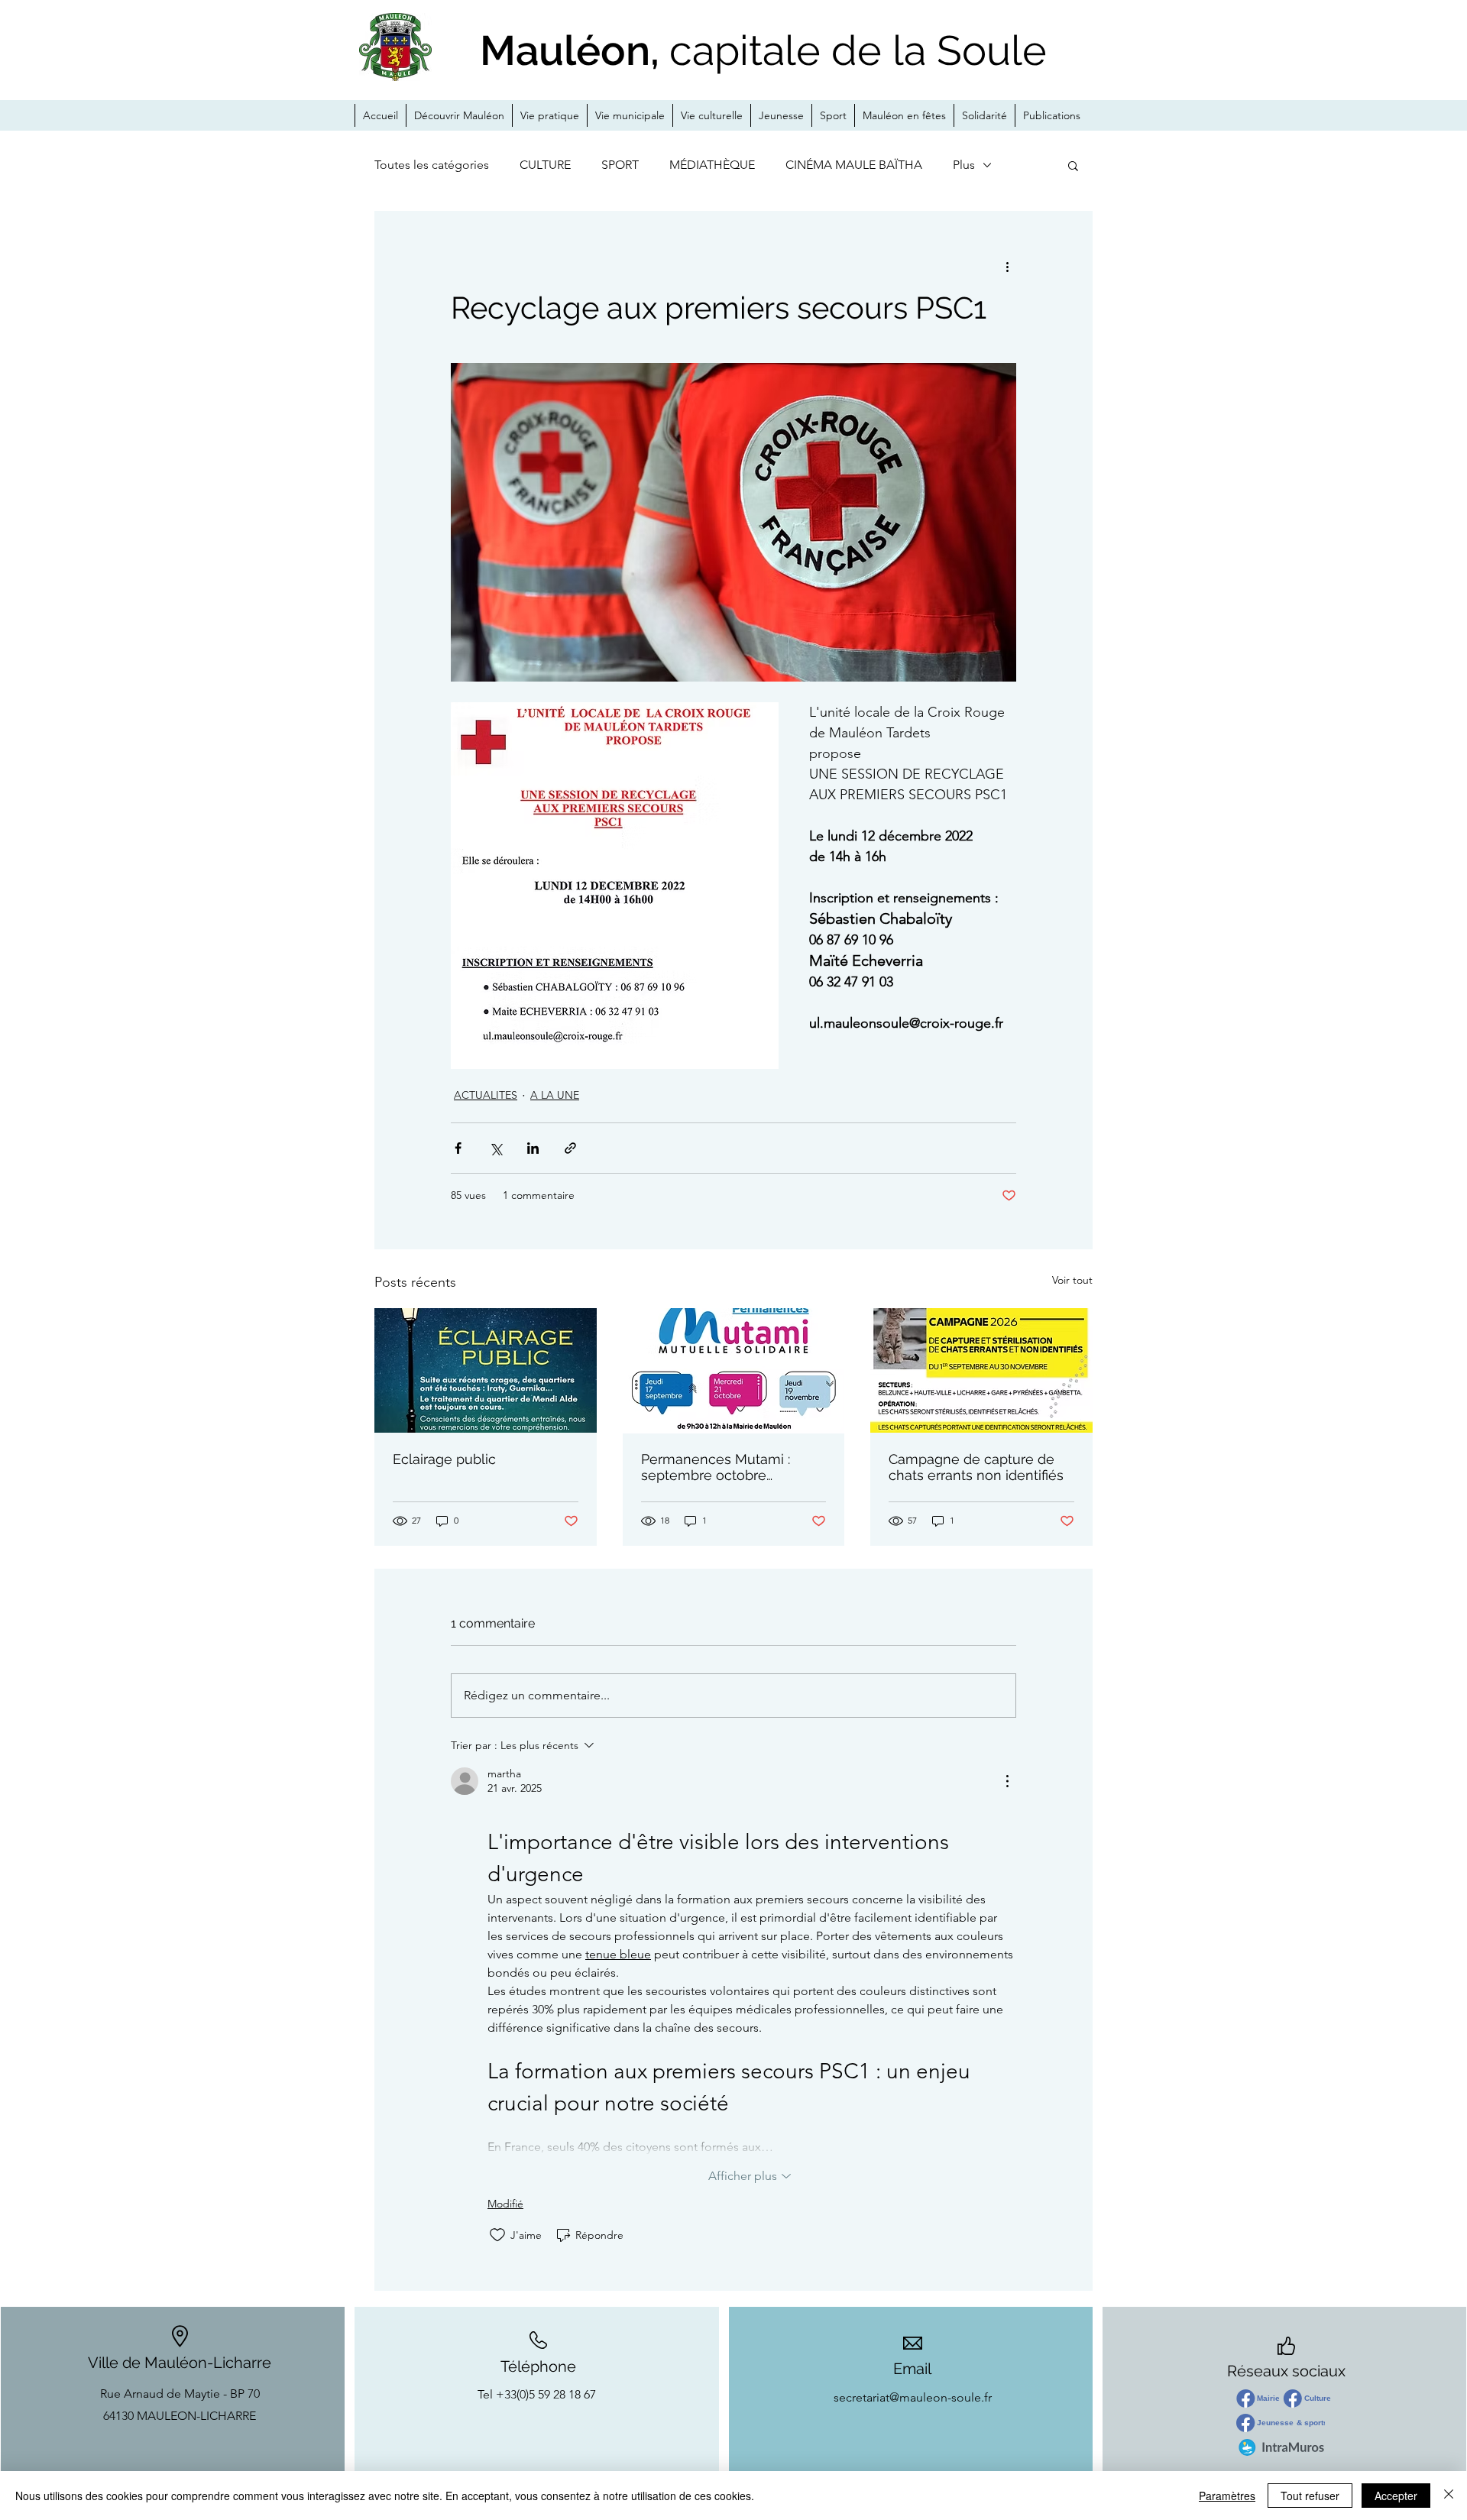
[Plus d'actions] (1007, 266)
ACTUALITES (486, 1095)
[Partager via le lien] (570, 1148)
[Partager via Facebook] (458, 1148)
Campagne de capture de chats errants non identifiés (976, 1467)
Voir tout (1072, 1280)
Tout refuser (1310, 2496)
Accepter (1396, 2496)
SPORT (620, 165)
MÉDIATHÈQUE (712, 165)
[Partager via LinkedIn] (533, 1148)
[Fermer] (1449, 2496)
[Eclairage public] (486, 1370)
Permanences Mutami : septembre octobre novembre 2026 (716, 1467)
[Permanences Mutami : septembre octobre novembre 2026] (734, 1371)
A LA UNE (555, 1095)
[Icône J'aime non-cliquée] (497, 2235)
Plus (964, 165)
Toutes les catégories (432, 165)
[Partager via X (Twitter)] (495, 1148)
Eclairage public (444, 1459)
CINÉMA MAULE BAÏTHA (854, 165)
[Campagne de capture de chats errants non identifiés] (981, 1370)
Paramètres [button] (1227, 2496)
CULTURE (545, 165)
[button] (1073, 165)
